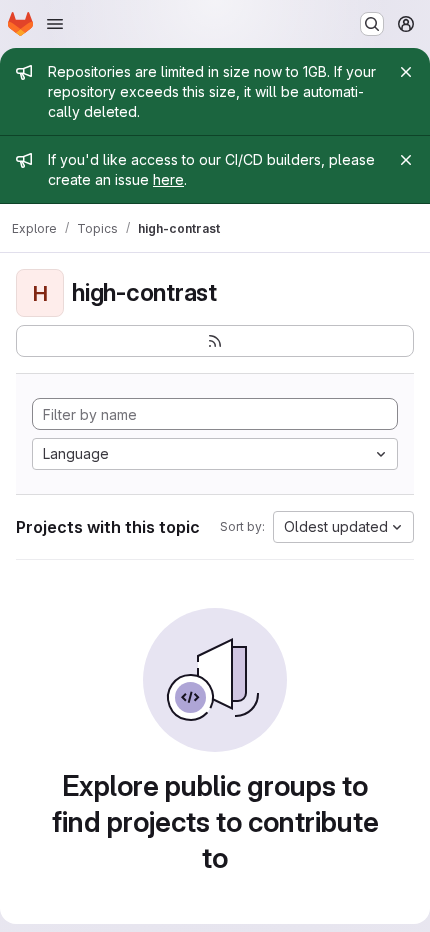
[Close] (406, 72)
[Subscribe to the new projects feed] (215, 341)
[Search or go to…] (372, 24)
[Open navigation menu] (55, 24)
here (168, 179)
